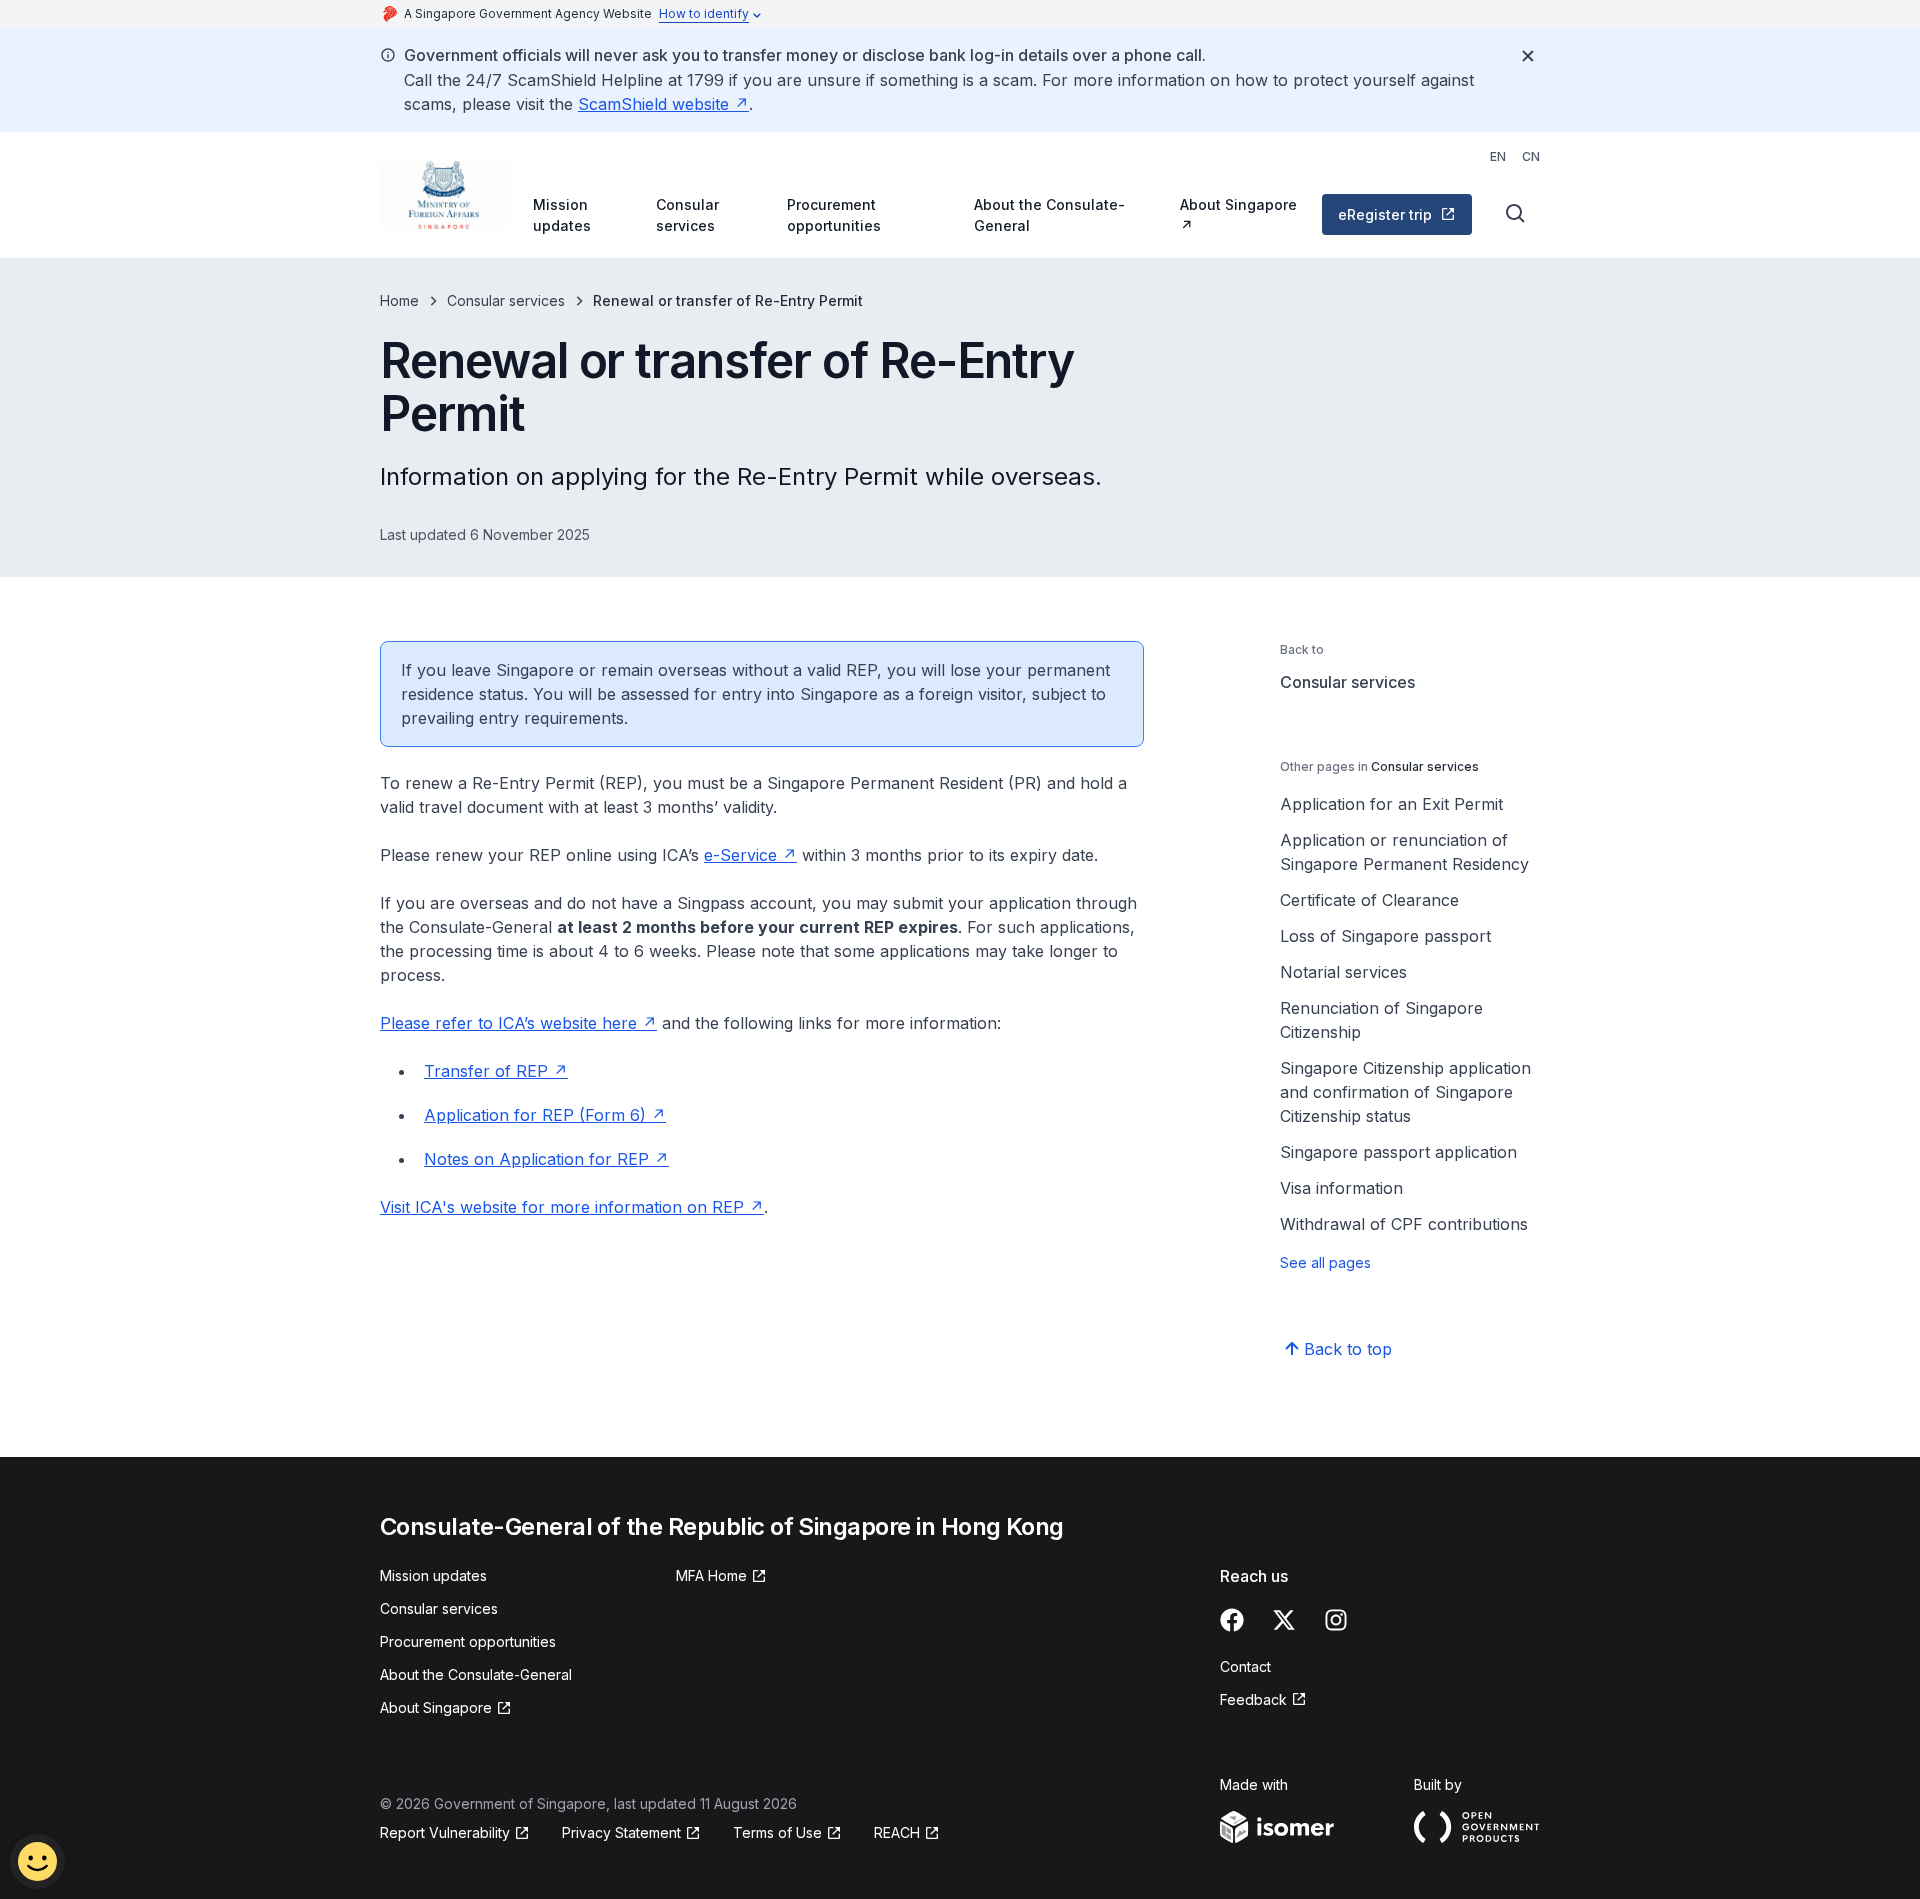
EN (1498, 156)
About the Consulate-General (1049, 215)
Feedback (1253, 1699)
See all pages (1325, 1262)
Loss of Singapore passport (1385, 936)
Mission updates (562, 215)
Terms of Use (777, 1832)
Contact (1245, 1666)
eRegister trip (1385, 214)
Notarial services (1343, 972)
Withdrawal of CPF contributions (1404, 1224)
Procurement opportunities (834, 215)
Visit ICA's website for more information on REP (562, 1207)
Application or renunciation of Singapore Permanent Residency (1404, 852)
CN (1531, 156)
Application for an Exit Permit (1391, 804)
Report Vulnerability (445, 1832)
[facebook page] (1232, 1620)
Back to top (1348, 1349)
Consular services (687, 215)
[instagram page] (1336, 1620)
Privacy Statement (621, 1832)
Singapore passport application (1398, 1152)
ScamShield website (653, 104)
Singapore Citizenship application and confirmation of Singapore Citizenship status (1405, 1092)
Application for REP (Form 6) (535, 1115)
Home (399, 300)
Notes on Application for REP (536, 1159)
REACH (897, 1832)
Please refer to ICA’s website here (508, 1023)
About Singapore (1238, 204)
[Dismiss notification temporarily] (1528, 56)
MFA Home (711, 1575)
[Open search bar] (1516, 214)
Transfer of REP (486, 1071)
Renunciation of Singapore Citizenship (1381, 1020)
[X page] (1284, 1620)
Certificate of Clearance (1369, 900)
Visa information (1341, 1188)
